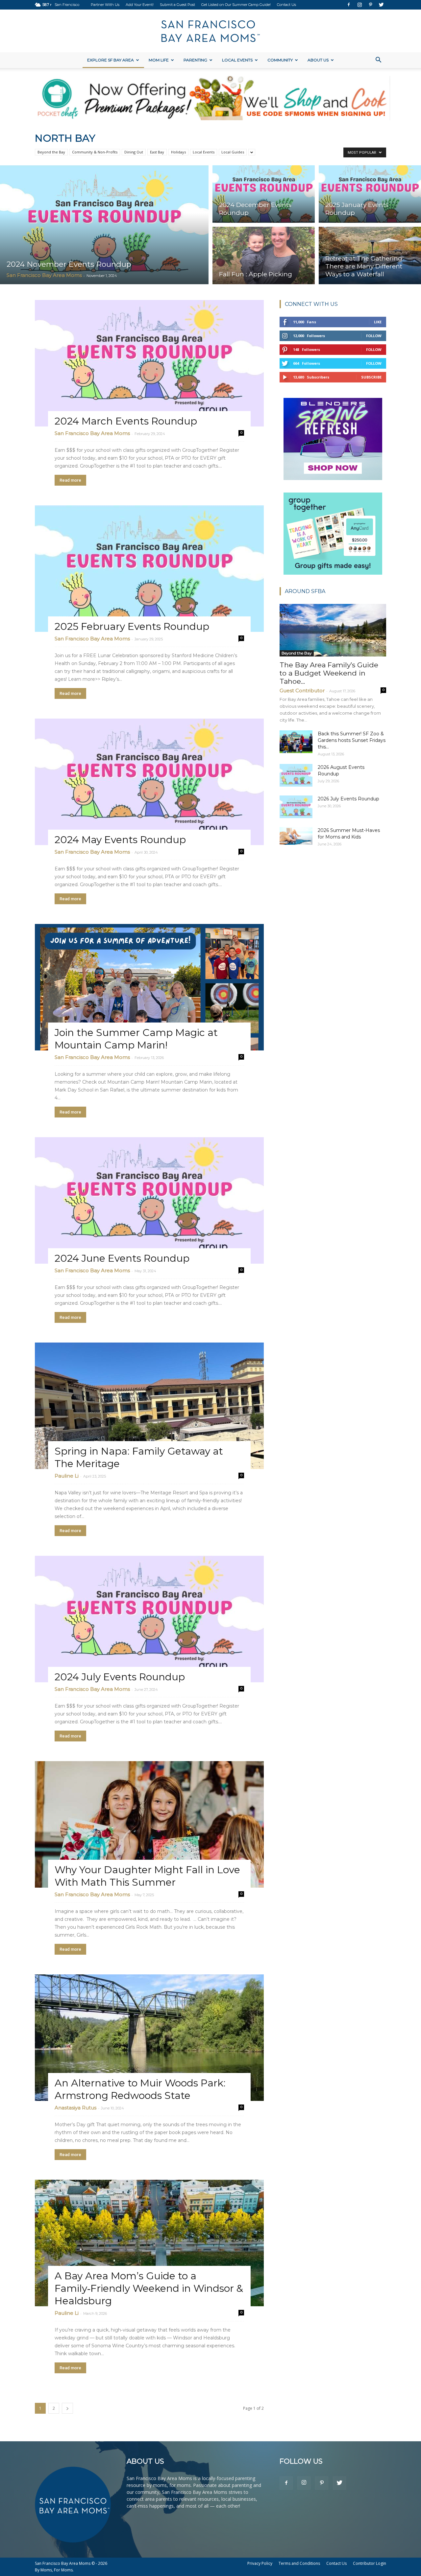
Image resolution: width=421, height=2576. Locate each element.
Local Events (237, 60)
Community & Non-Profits (95, 152)
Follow (374, 336)
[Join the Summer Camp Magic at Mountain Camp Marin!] (149, 987)
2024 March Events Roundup (126, 421)
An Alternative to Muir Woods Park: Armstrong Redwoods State (140, 2089)
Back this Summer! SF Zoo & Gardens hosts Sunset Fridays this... (352, 740)
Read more (70, 480)
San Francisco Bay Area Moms (44, 275)
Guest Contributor (302, 690)
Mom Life (159, 60)
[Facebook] (349, 5)
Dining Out (134, 152)
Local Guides (233, 152)
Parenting (195, 60)
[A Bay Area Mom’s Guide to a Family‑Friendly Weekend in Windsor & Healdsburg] (149, 2243)
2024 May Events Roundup (120, 840)
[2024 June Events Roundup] (149, 1200)
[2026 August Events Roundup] (296, 775)
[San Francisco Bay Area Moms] (210, 31)
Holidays (178, 152)
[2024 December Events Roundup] (264, 193)
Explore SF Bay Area (111, 60)
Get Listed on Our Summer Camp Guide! (236, 5)
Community (280, 60)
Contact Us (286, 5)
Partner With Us (105, 5)
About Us (318, 60)
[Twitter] (381, 5)
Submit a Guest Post (177, 5)
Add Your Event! (140, 5)
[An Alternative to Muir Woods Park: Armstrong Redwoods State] (149, 2038)
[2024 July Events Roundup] (149, 1619)
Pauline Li (67, 1476)
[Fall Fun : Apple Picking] (264, 256)
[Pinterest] (370, 5)
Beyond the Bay (51, 152)
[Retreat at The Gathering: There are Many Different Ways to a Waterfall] (370, 256)
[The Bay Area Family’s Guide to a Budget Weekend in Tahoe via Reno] (333, 630)
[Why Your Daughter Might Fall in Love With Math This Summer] (149, 1824)
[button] (378, 61)
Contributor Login (370, 2563)
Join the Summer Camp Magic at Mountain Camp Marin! (136, 1039)
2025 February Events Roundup (132, 626)
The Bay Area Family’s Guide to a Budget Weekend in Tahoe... (329, 673)
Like (378, 322)
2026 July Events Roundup (348, 799)
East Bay (157, 152)
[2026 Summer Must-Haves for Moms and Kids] (296, 836)
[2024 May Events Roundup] (149, 782)
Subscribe (371, 377)
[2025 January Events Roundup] (370, 193)
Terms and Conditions (299, 2563)
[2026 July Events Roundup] (296, 807)
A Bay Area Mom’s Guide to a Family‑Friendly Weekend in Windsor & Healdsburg (149, 2288)
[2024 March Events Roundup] (149, 363)
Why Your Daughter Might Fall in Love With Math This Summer (147, 1876)
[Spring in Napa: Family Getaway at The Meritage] (149, 1406)
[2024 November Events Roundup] (104, 225)
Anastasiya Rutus (75, 2108)
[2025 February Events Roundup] (149, 569)
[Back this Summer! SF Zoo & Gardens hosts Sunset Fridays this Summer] (296, 742)
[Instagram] (359, 5)
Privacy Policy (260, 2563)
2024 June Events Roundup (122, 1258)
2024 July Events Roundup (120, 1677)
